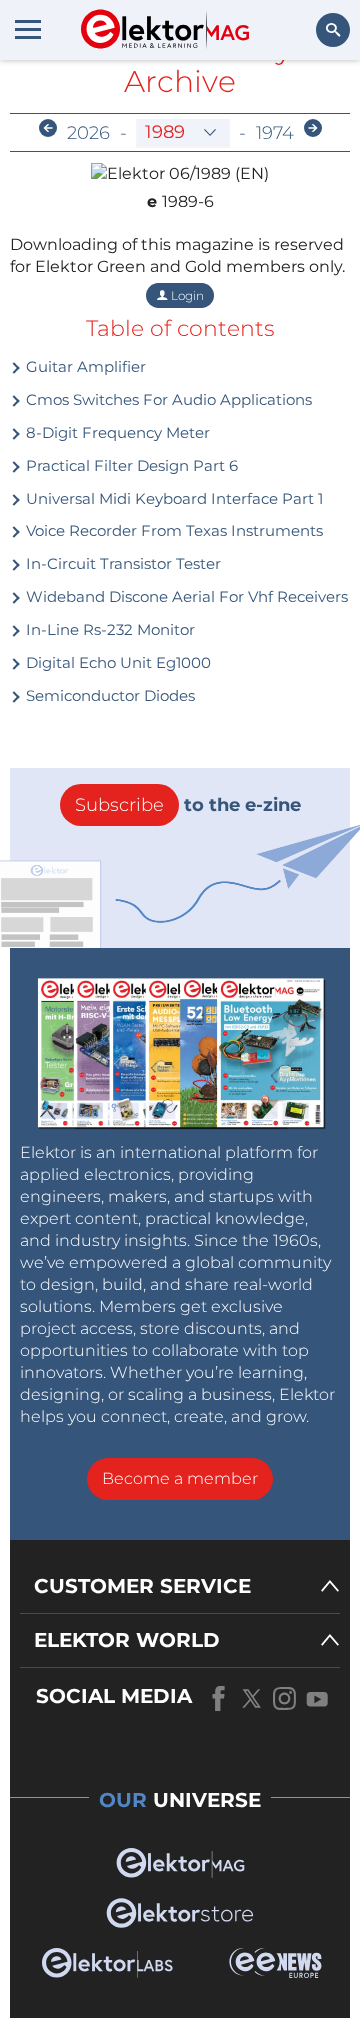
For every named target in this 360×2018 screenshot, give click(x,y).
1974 (275, 133)
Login (186, 295)
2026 (88, 133)
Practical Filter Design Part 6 (130, 465)
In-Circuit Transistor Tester (121, 563)
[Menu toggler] (28, 29)
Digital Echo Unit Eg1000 (116, 662)
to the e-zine (188, 805)
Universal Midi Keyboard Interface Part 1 (172, 498)
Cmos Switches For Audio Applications (167, 399)
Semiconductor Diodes (108, 695)
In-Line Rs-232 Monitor (108, 629)
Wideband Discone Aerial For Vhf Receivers (185, 596)
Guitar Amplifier (84, 366)
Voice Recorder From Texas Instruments (172, 530)
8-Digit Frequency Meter (116, 432)
